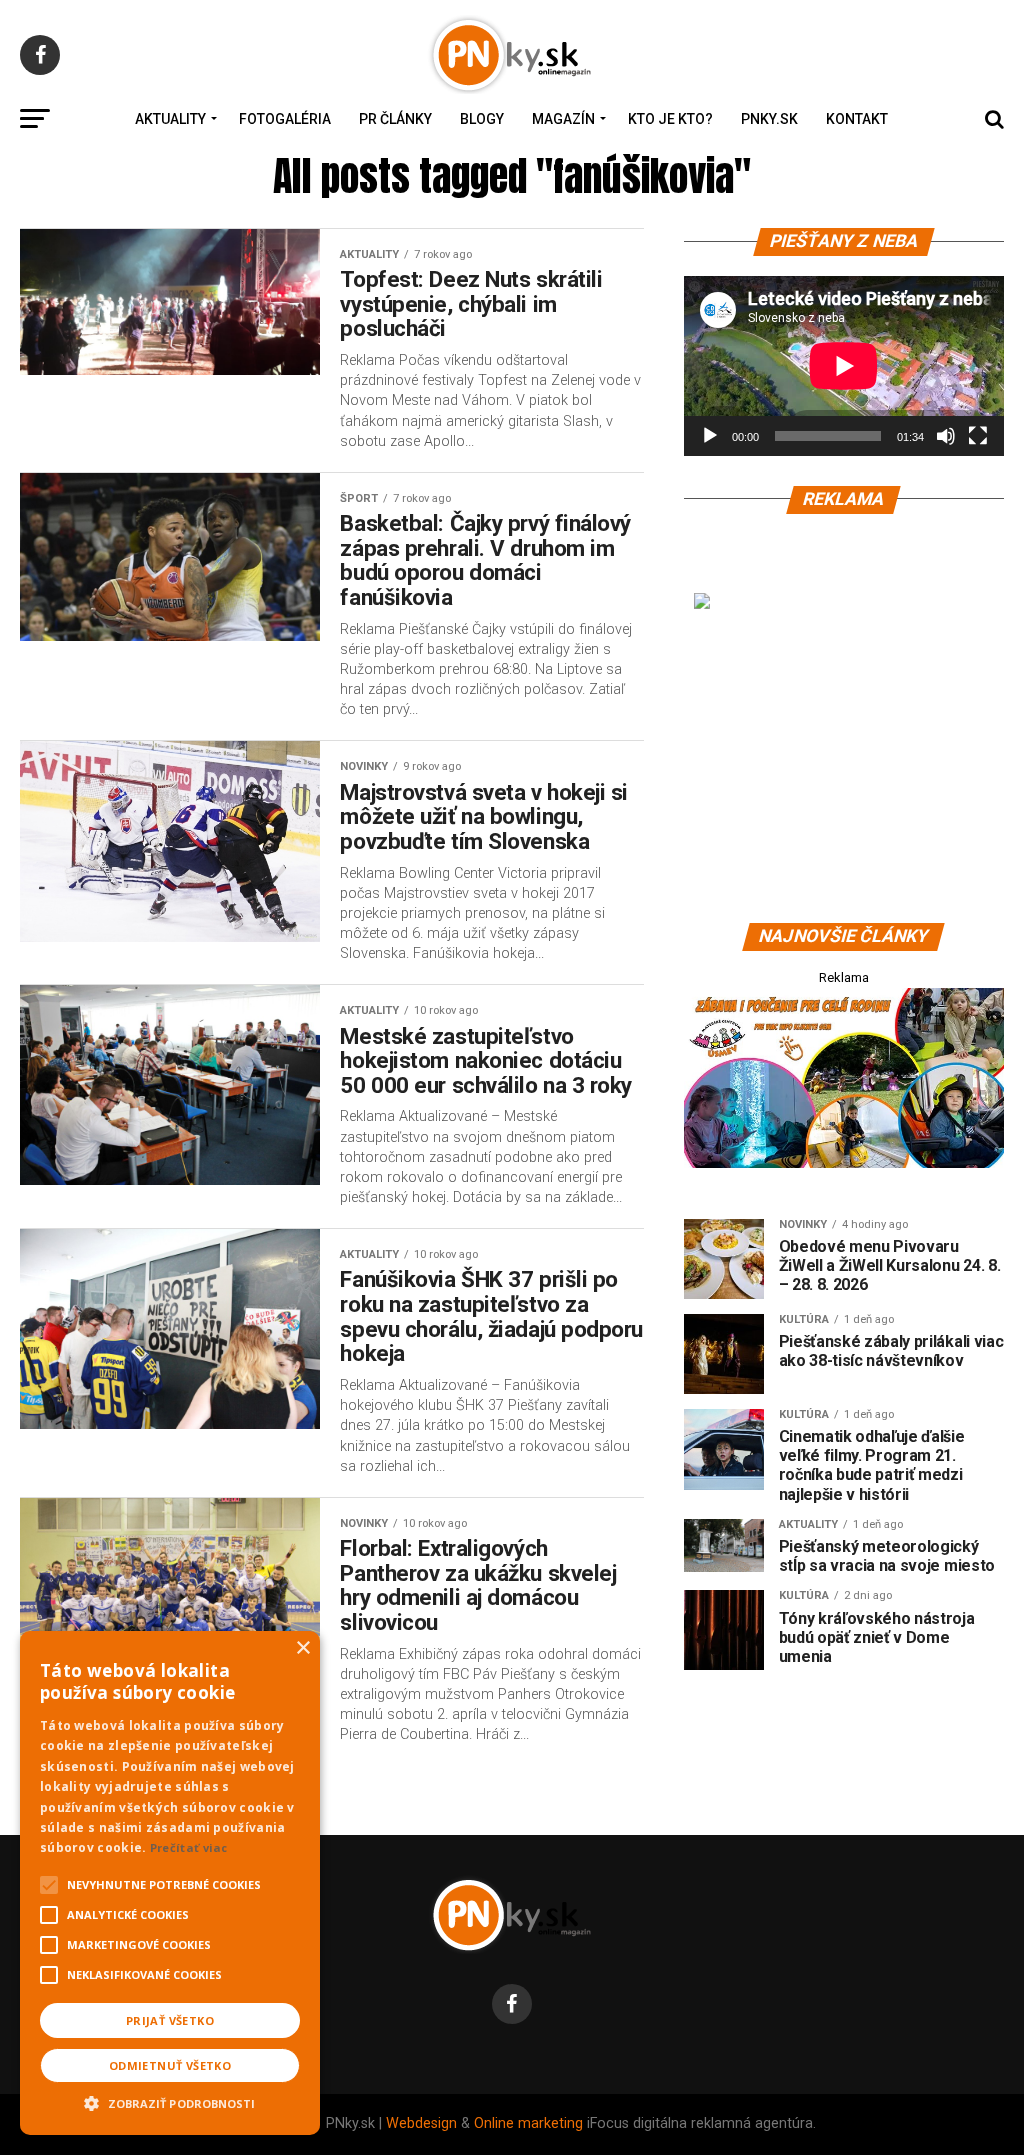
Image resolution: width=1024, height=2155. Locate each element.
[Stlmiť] (946, 436)
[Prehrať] (710, 436)
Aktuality (170, 119)
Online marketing (528, 2123)
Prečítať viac (189, 1847)
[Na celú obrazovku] (978, 436)
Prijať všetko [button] (170, 2020)
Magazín (563, 119)
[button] (170, 2101)
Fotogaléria (285, 119)
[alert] (170, 1883)
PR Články (395, 119)
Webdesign (421, 2123)
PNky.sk (769, 119)
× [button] (302, 1648)
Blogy (482, 119)
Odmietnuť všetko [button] (170, 2065)
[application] (844, 366)
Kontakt (857, 119)
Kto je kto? (670, 119)
